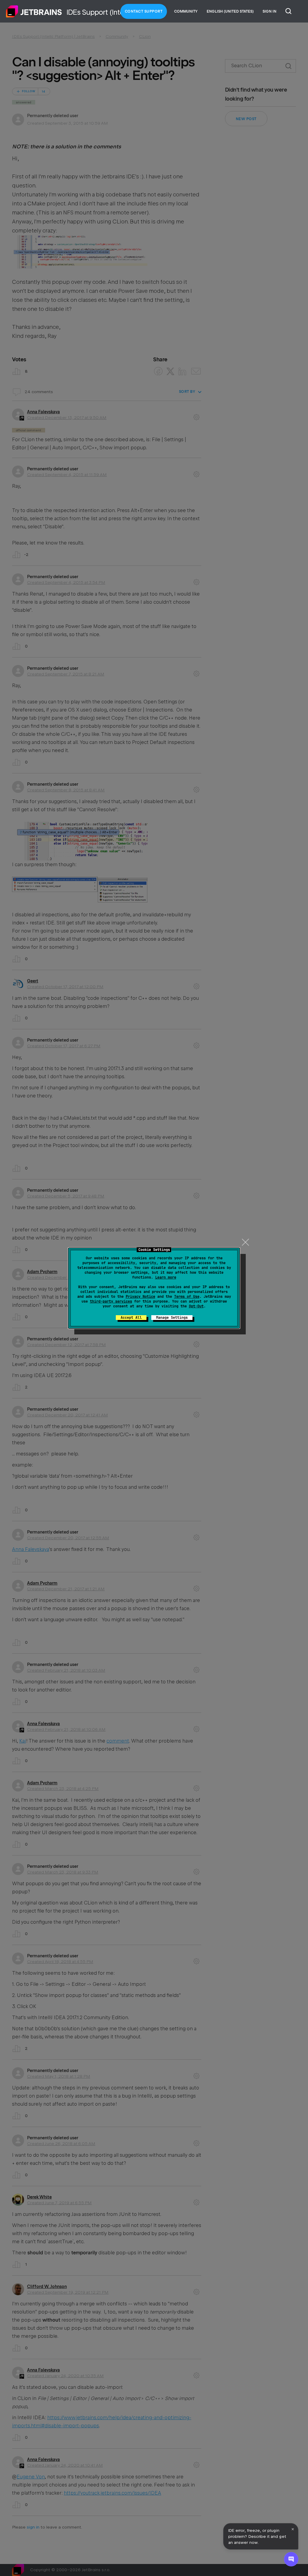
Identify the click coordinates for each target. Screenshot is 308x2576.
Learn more (166, 1277)
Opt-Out (196, 1306)
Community (186, 11)
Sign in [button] (269, 11)
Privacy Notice (140, 1297)
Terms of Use (187, 1297)
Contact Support (144, 11)
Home (34, 11)
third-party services (111, 1301)
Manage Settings (172, 1318)
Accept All (131, 1318)
